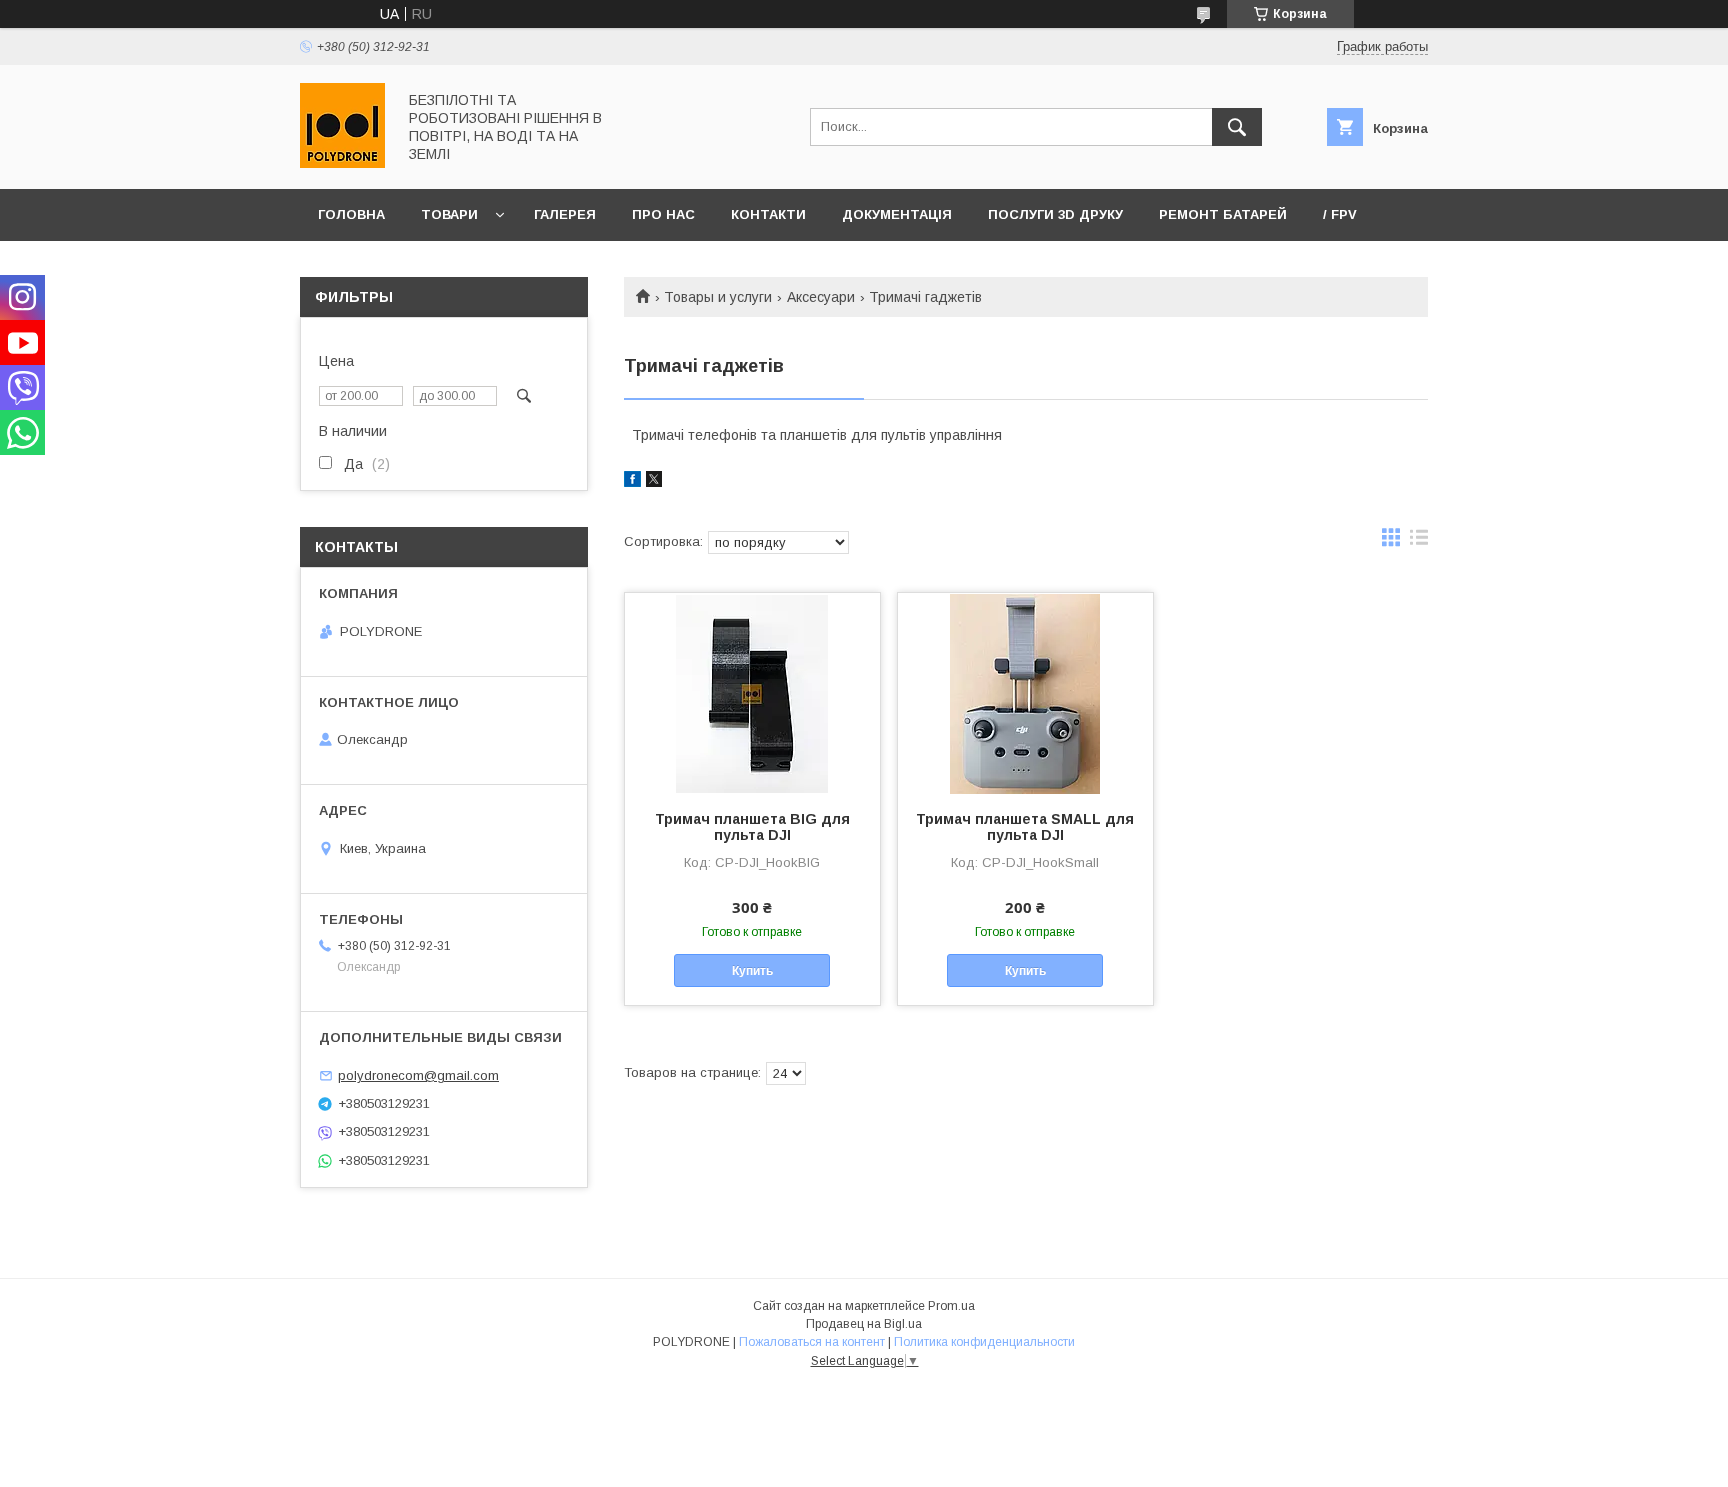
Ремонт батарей (1223, 214)
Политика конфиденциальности (984, 1342)
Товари (449, 214)
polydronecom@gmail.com (418, 1075)
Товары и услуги (718, 297)
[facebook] (632, 482)
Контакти (768, 214)
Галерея (565, 214)
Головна (351, 214)
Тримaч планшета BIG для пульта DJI (752, 827)
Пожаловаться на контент (812, 1342)
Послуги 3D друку (1055, 214)
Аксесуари (821, 297)
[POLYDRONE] (342, 163)
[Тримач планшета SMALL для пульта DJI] (1025, 693)
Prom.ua (951, 1306)
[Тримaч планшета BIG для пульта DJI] (752, 693)
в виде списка (1419, 542)
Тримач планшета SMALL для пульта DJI (1025, 827)
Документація (897, 214)
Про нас (663, 214)
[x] (654, 482)
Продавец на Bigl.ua (864, 1324)
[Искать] (1237, 127)
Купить (752, 971)
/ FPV (1340, 214)
